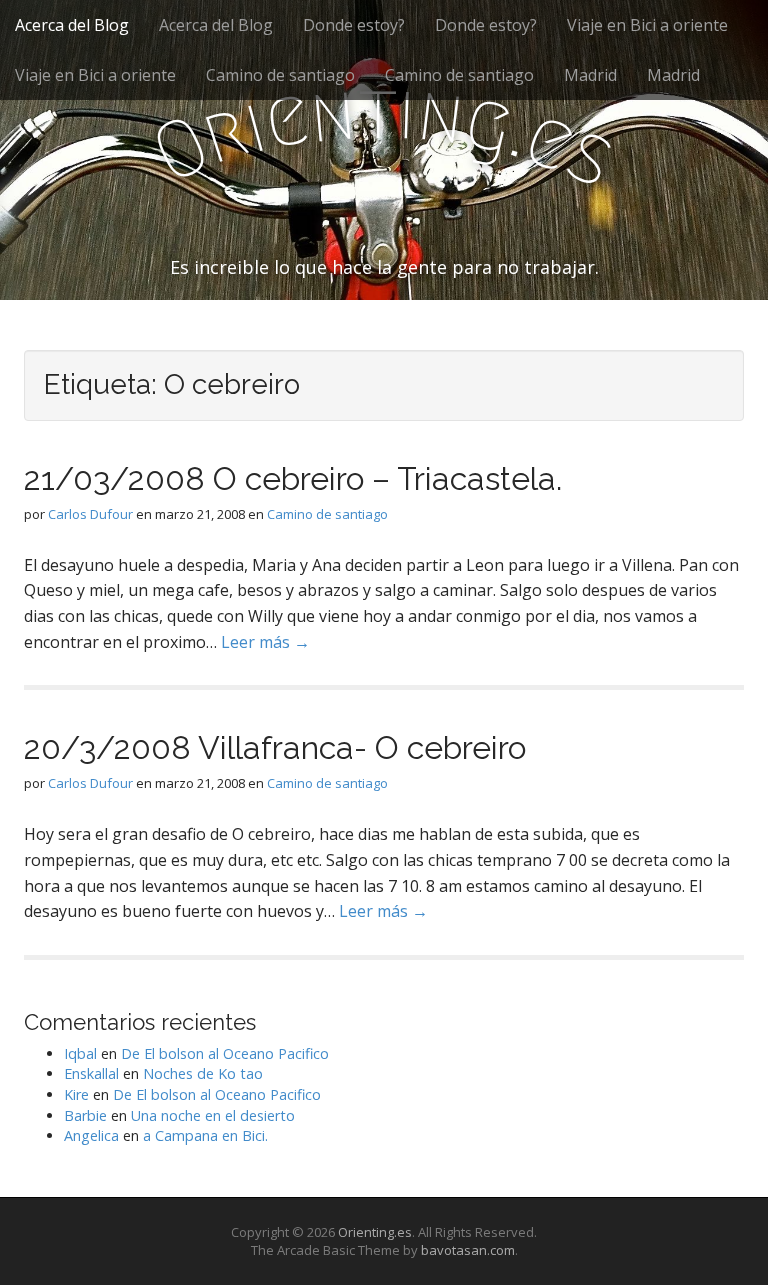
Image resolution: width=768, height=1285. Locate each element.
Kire (76, 1094)
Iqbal (80, 1053)
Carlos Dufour (90, 514)
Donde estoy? (354, 25)
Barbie (85, 1115)
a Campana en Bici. (205, 1135)
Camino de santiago (280, 75)
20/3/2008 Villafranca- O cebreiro (275, 747)
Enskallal (91, 1073)
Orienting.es (375, 1232)
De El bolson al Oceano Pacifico (225, 1053)
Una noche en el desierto (213, 1115)
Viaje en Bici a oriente (647, 25)
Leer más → (265, 642)
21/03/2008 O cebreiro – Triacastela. (293, 478)
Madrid (590, 75)
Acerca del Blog (72, 25)
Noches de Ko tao (203, 1073)
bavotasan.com (468, 1250)
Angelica (91, 1135)
